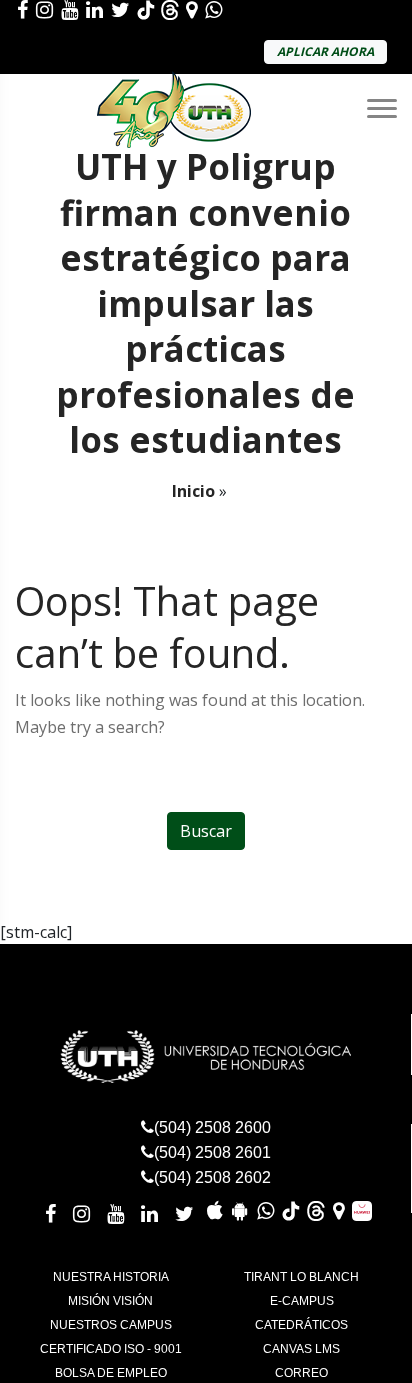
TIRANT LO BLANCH (301, 1277)
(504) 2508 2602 (212, 1177)
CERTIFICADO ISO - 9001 (111, 1349)
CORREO (301, 1373)
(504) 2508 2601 (212, 1152)
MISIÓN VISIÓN (110, 1301)
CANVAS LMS (301, 1349)
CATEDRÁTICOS (301, 1325)
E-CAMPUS (302, 1301)
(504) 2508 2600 (212, 1127)
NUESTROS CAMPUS (111, 1325)
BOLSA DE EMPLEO (111, 1373)
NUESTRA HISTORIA (111, 1277)
